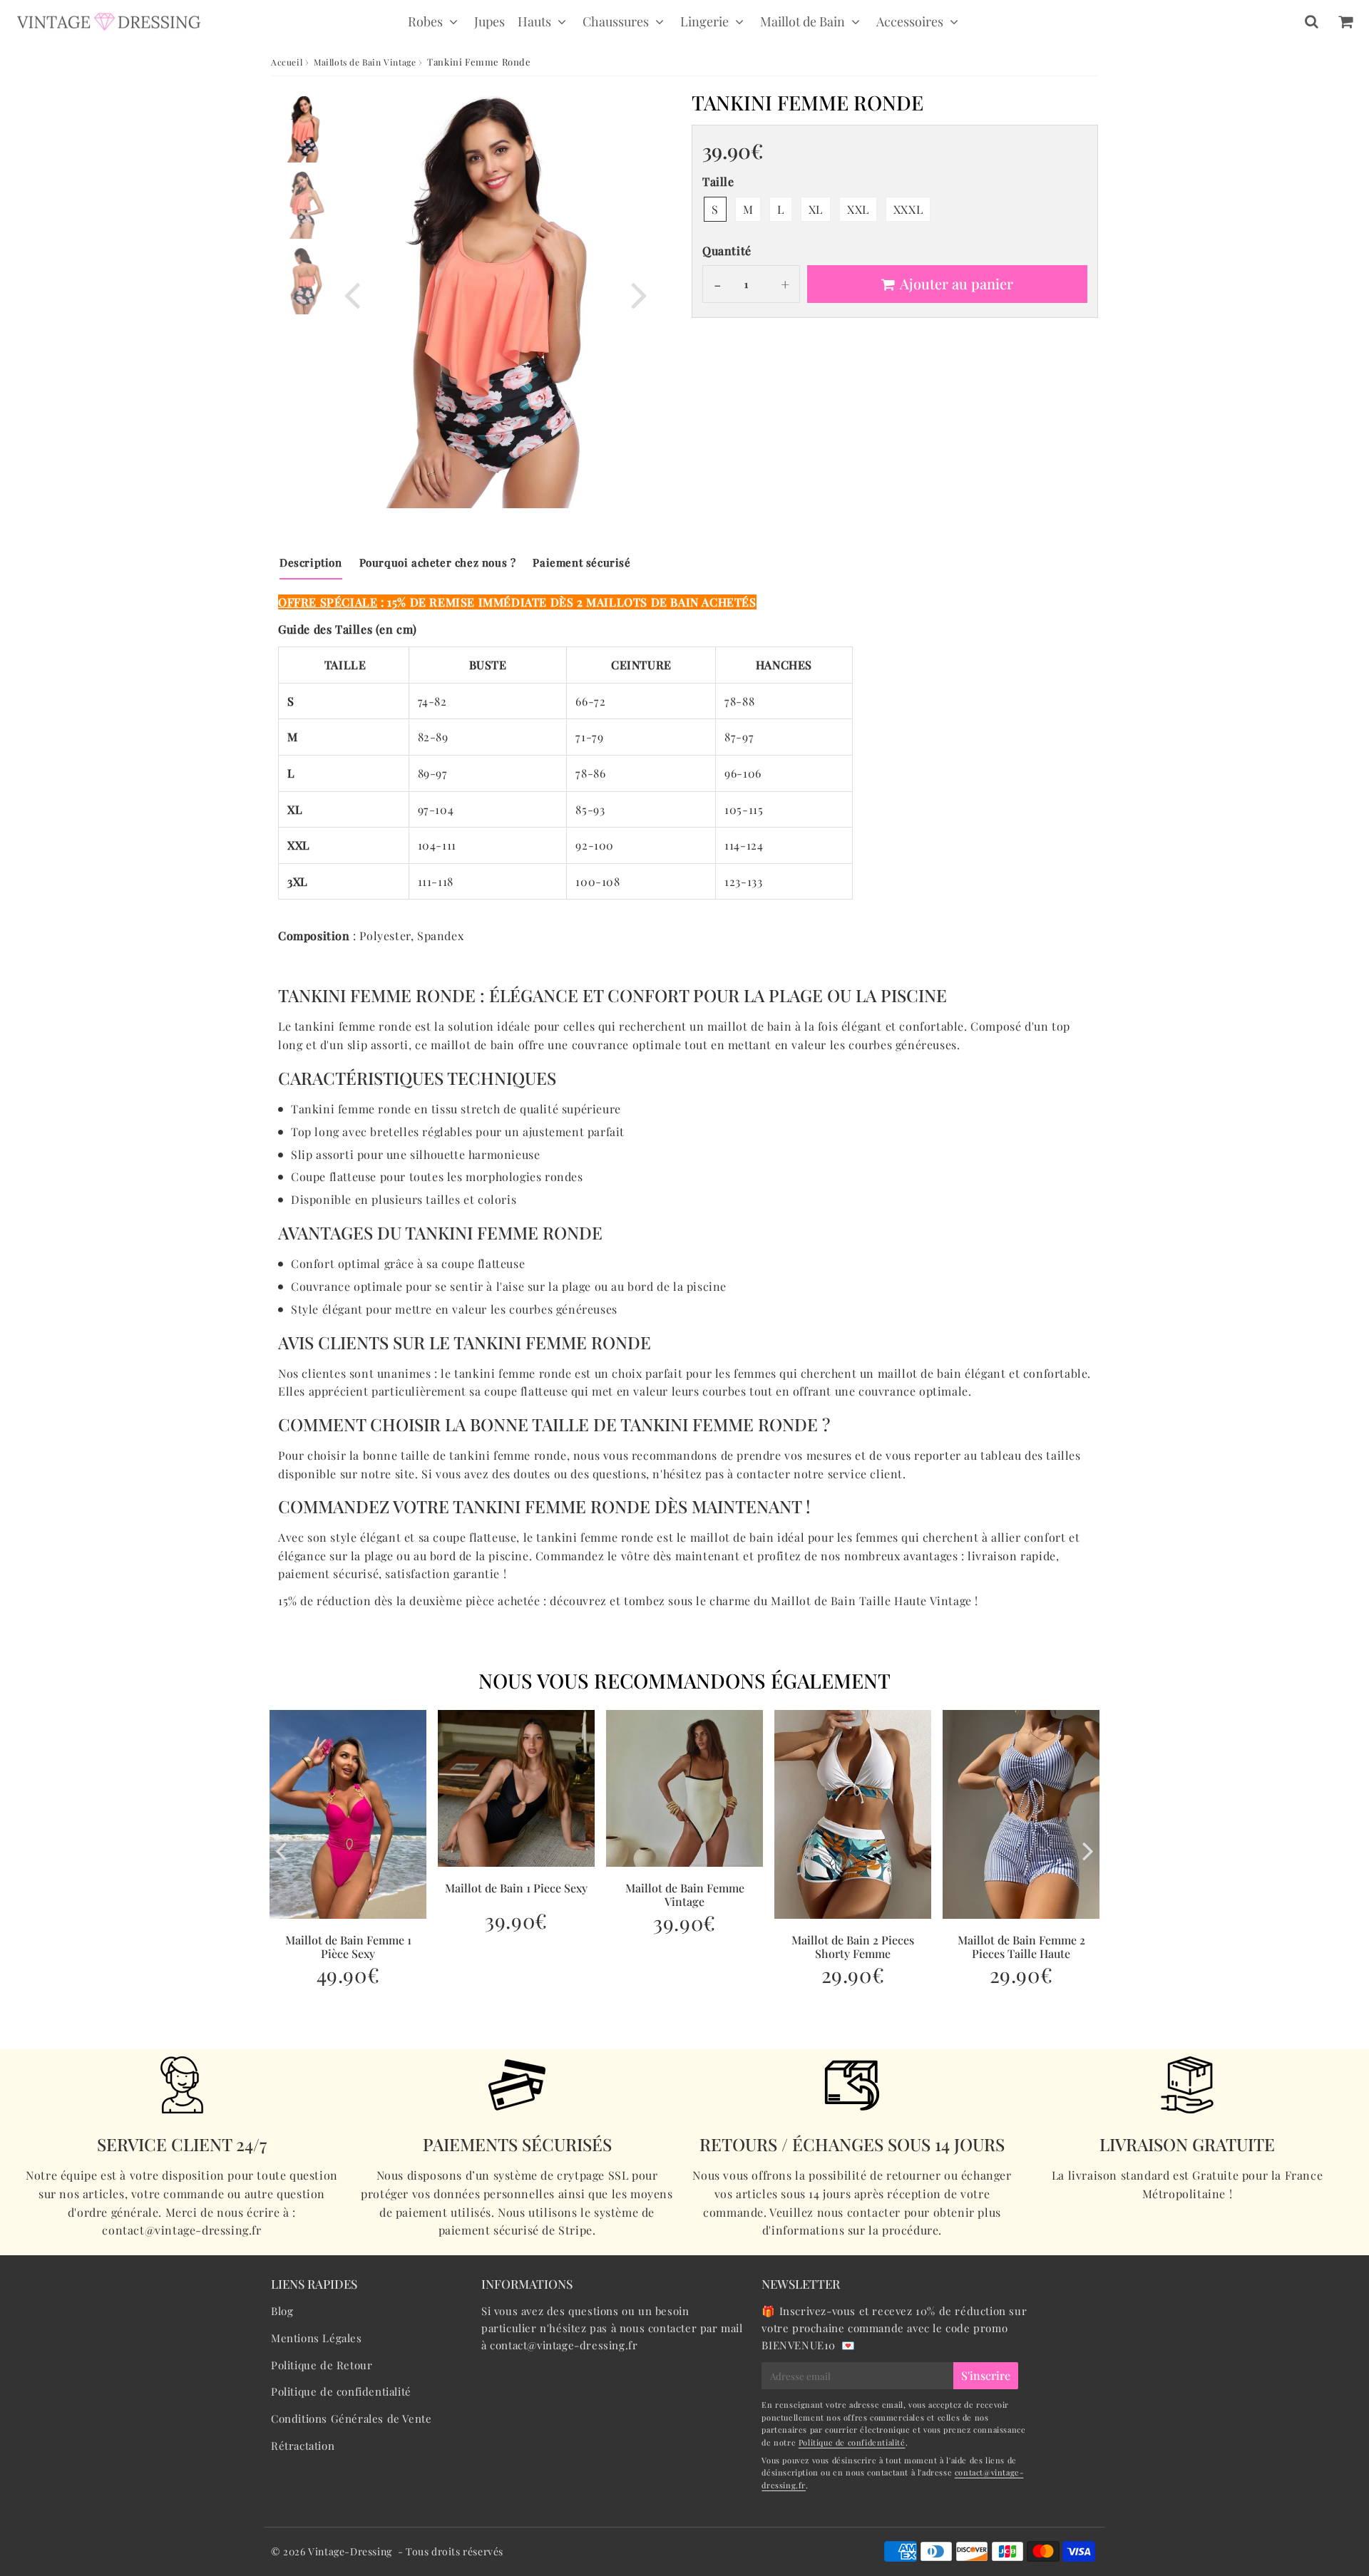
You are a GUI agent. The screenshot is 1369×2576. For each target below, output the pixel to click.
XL (816, 209)
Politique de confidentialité (341, 2391)
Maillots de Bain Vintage (365, 62)
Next (639, 293)
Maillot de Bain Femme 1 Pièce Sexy (348, 1947)
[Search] (1312, 21)
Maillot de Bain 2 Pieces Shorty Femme (853, 1947)
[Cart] (1345, 21)
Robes (425, 21)
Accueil (287, 62)
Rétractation (303, 2446)
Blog (282, 2311)
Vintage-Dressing (350, 2551)
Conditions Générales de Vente (351, 2418)
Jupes (489, 21)
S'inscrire (986, 2375)
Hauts (534, 21)
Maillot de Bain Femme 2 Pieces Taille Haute (1021, 1947)
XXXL (908, 209)
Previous (352, 293)
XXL (858, 209)
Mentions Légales (317, 2338)
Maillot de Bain (803, 21)
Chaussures (616, 21)
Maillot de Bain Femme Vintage (685, 1895)
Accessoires (910, 21)
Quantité (727, 251)
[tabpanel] (305, 129)
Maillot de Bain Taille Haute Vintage (871, 1601)
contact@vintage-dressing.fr (564, 2345)
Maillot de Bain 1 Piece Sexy (516, 1888)
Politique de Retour (322, 2365)
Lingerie (704, 21)
